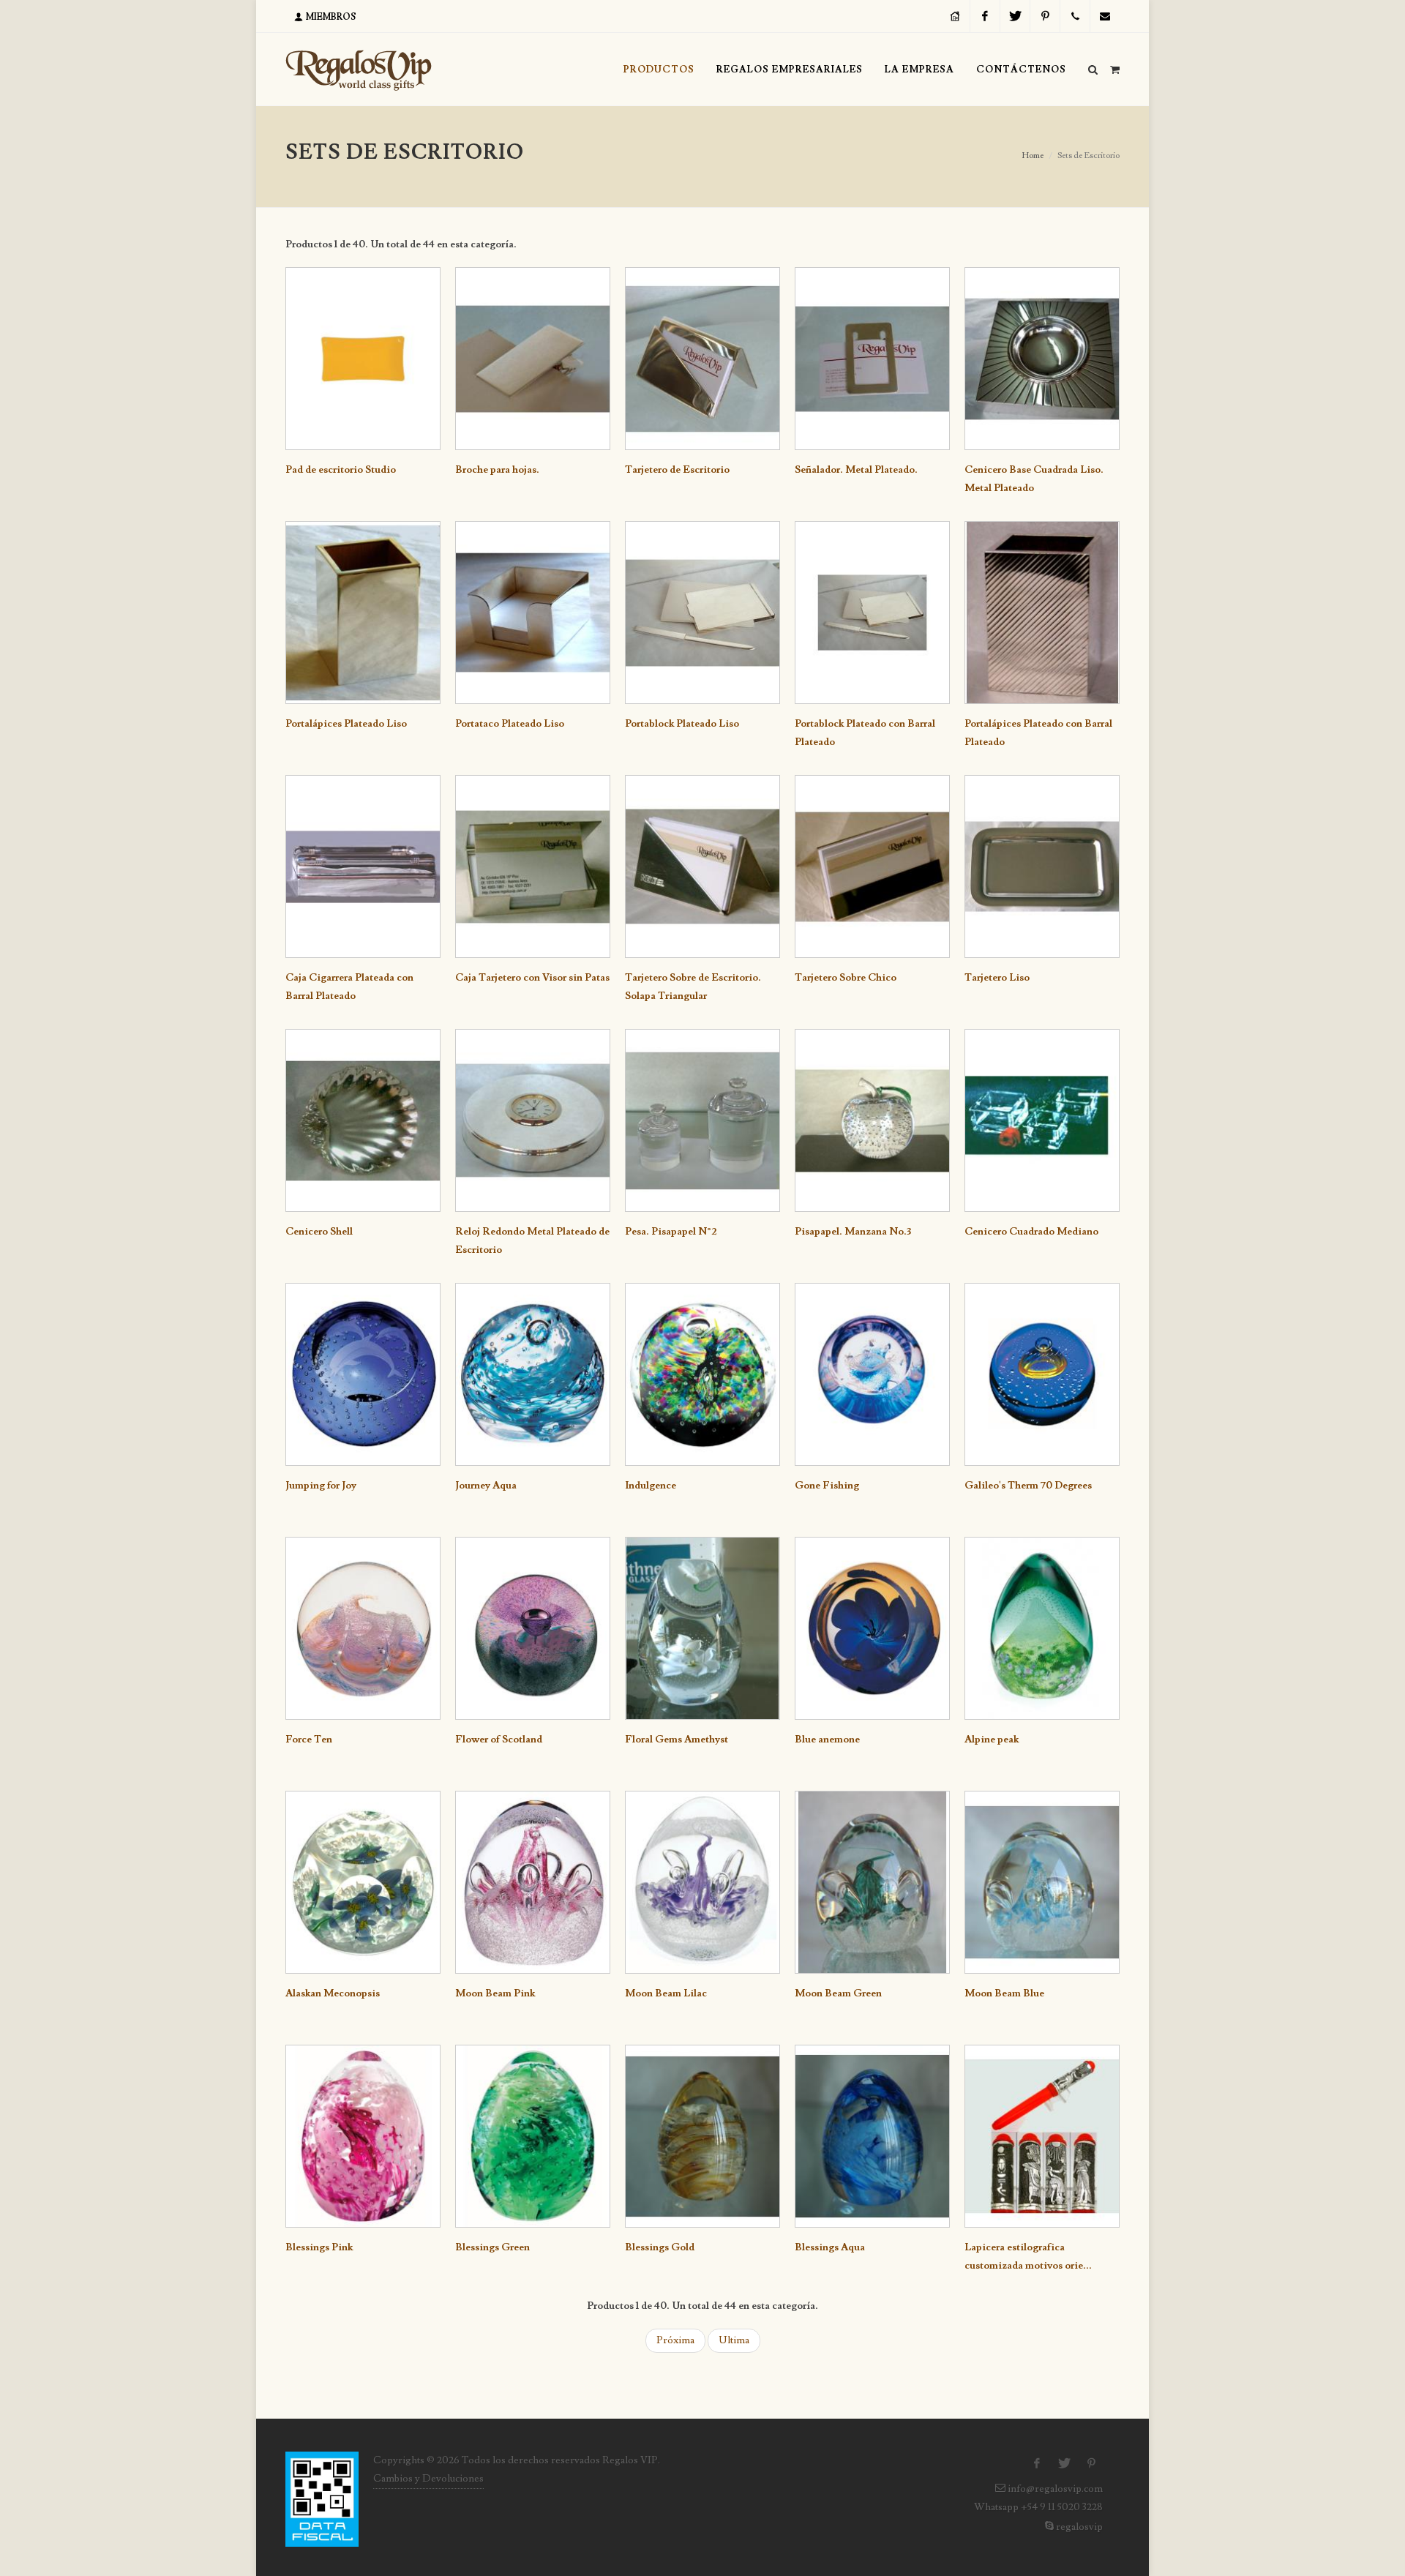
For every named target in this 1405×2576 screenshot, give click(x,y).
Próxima (675, 2340)
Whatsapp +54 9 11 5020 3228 (1037, 2507)
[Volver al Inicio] (359, 70)
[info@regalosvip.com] (1105, 16)
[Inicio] (955, 16)
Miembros (330, 17)
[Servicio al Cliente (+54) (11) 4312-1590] (1075, 16)
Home (1033, 156)
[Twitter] (1015, 16)
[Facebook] (985, 16)
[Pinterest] (1045, 16)
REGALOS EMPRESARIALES (790, 70)
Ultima (734, 2340)
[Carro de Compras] (1114, 67)
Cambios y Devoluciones (428, 2479)
